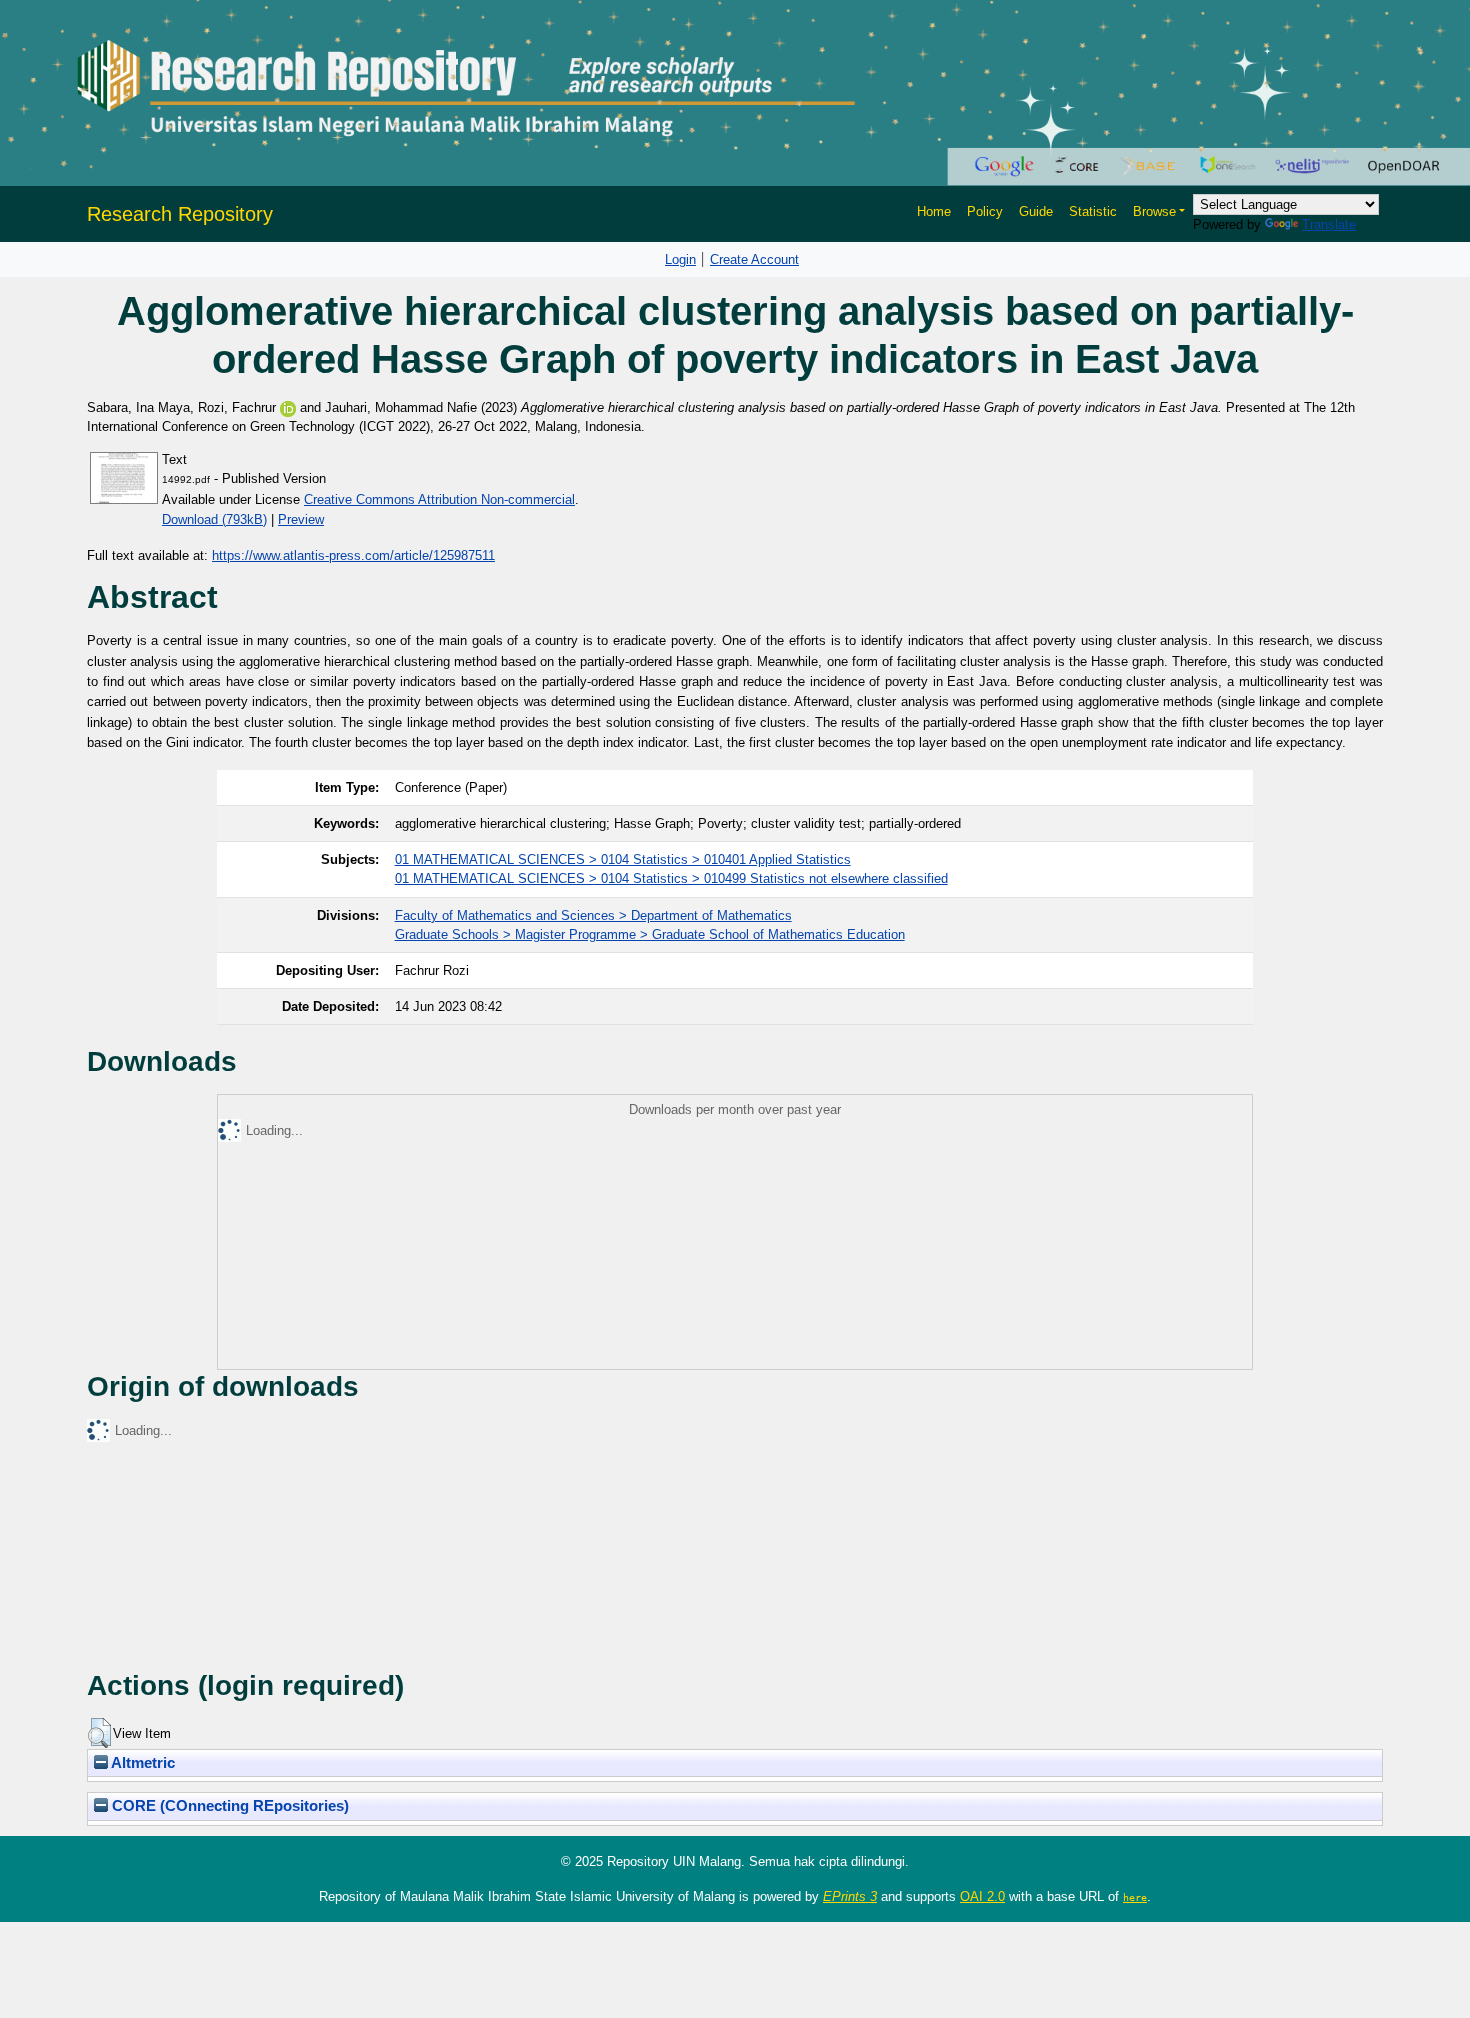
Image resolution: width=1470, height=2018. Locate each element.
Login (680, 259)
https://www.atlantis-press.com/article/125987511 (353, 555)
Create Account (754, 259)
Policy (985, 211)
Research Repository (180, 214)
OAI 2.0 (982, 1896)
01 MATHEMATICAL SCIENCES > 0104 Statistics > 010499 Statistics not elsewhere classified (671, 878)
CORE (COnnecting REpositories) (228, 1806)
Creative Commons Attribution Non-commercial (439, 499)
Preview (301, 519)
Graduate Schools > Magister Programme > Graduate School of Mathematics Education (650, 934)
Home (934, 211)
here (1135, 1897)
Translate (1329, 224)
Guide (1036, 211)
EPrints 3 (850, 1896)
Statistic (1093, 211)
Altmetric (141, 1763)
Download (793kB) (214, 519)
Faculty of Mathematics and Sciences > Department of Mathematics (593, 915)
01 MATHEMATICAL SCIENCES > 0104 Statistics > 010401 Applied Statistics (623, 859)
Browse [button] (1154, 211)
